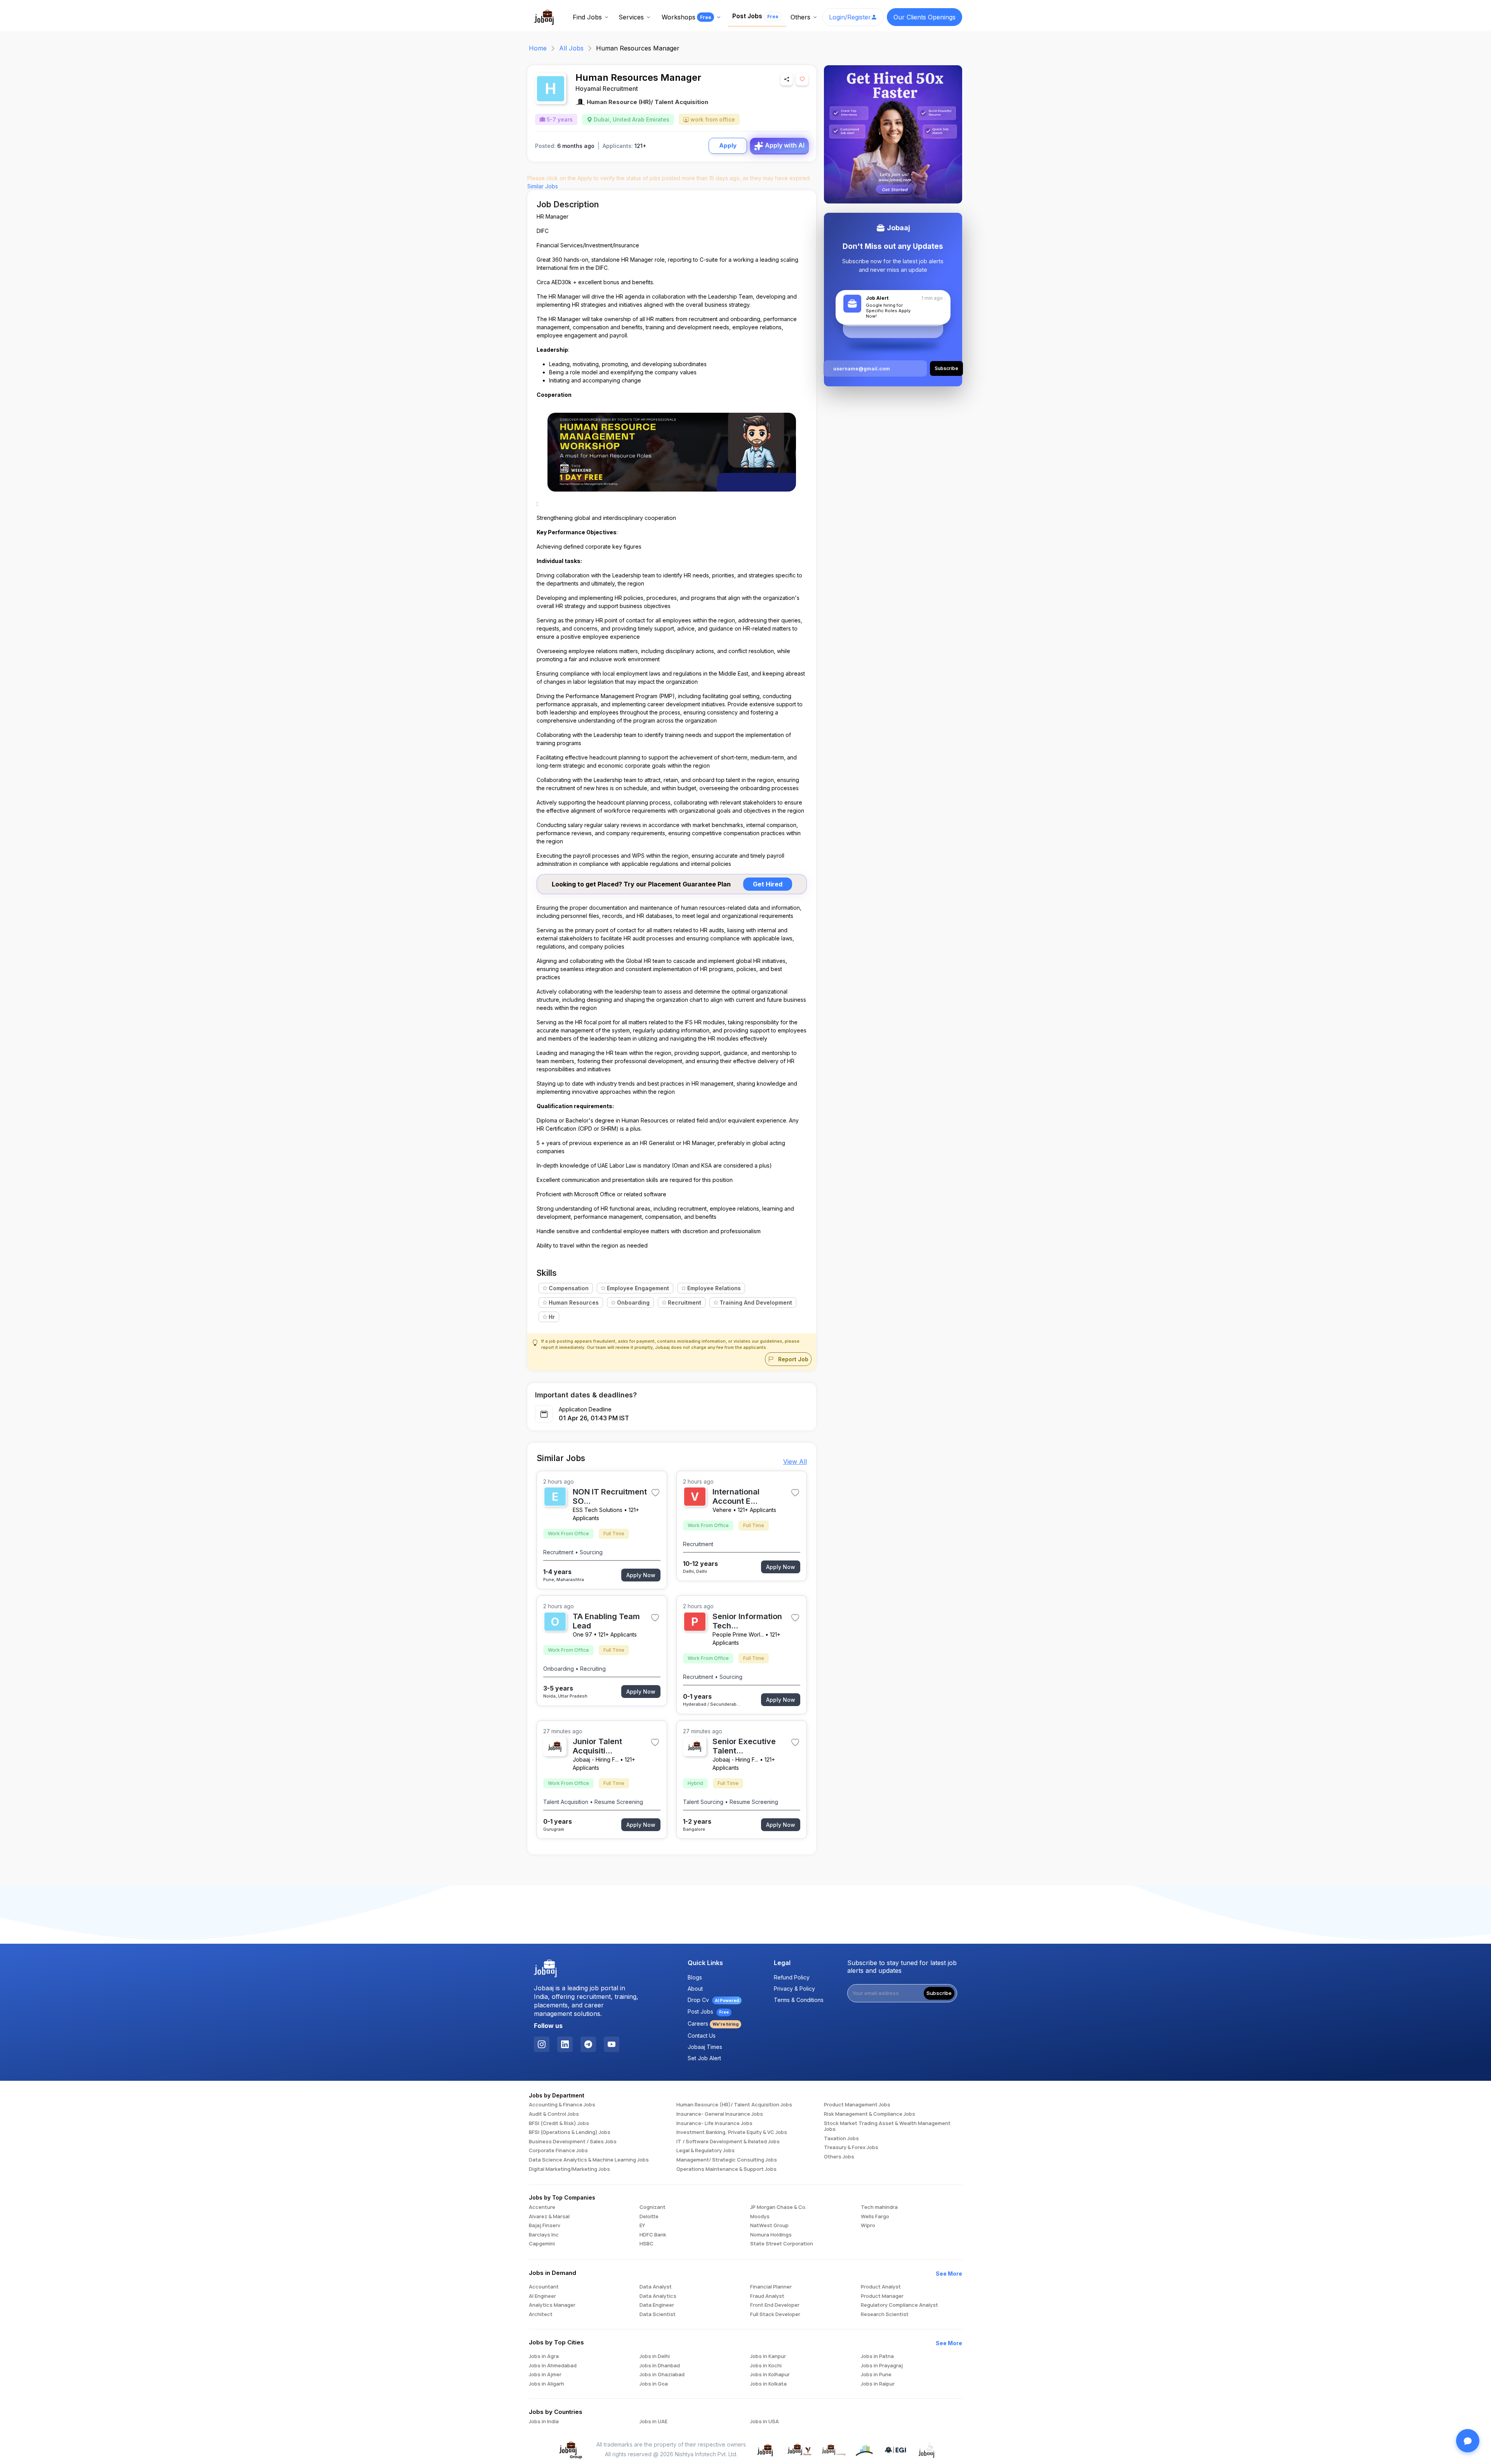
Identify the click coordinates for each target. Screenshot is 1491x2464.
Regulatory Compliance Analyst (899, 2305)
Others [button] (800, 17)
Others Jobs (839, 2157)
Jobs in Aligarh (547, 2384)
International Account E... (736, 1496)
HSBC (646, 2244)
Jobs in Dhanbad (660, 2366)
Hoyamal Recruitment (607, 89)
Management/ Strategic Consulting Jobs (727, 2160)
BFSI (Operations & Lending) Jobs (570, 2132)
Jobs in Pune (876, 2375)
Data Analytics (658, 2296)
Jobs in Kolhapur (770, 2375)
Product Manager (882, 2296)
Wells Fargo (875, 2217)
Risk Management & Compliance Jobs (870, 2114)
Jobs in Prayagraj (882, 2366)
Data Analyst (656, 2287)
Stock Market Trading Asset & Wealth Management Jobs (887, 2126)
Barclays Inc (544, 2235)
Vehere (722, 1510)
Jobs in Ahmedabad (553, 2366)
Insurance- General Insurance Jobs (720, 2114)
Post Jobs (755, 16)
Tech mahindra (879, 2207)
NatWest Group (769, 2226)
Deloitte (649, 2217)
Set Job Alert (704, 2058)
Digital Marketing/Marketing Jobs (569, 2169)
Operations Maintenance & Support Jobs (726, 2169)
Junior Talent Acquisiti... (597, 1746)
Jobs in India (544, 2422)
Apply (728, 145)
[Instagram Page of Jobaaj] (542, 2044)
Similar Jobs (543, 186)
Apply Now (641, 1575)
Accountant (544, 2287)
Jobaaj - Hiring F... (596, 1759)
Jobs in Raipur (878, 2384)
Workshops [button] (686, 17)
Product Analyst (881, 2287)
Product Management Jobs (857, 2105)
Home (538, 48)
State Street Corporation (782, 2244)
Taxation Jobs (841, 2139)
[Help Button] (1468, 2441)
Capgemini (542, 2244)
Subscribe (939, 1993)
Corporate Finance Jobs (558, 2151)
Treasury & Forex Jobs (851, 2148)
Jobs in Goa (654, 2384)
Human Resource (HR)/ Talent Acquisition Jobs (734, 2105)
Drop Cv (713, 2000)
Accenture (542, 2207)
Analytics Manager (552, 2305)
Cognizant (653, 2207)
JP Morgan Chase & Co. (778, 2207)
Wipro (868, 2226)
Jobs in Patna (877, 2356)
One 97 (582, 1634)
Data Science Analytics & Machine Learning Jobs (589, 2160)
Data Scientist (658, 2315)
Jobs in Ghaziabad (662, 2375)
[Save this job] (802, 79)
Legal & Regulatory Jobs (706, 2151)
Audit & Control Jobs (554, 2114)
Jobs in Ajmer (545, 2375)
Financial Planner (771, 2287)
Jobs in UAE (653, 2422)
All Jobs (571, 48)
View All (795, 1461)
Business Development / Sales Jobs (573, 2142)
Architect (541, 2315)
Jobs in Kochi (766, 2366)
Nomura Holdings (771, 2235)
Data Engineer (657, 2305)
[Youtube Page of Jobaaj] (612, 2044)
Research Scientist (885, 2315)
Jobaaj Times (705, 2047)
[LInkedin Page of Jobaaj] (565, 2044)
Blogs (695, 1977)
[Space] (546, 1969)
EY (642, 2226)
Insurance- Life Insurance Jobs (714, 2123)
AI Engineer (542, 2296)
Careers (713, 2024)
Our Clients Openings (924, 17)
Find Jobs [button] (587, 17)
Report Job (792, 1359)
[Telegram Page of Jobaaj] (588, 2044)
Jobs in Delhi (655, 2356)
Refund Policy (792, 1977)
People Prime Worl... (738, 1634)
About (695, 1989)
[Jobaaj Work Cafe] (927, 2449)
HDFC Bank (653, 2235)
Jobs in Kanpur (768, 2356)
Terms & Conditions (799, 2000)
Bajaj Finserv (545, 2226)
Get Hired (768, 884)
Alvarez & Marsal (549, 2217)
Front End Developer (775, 2305)
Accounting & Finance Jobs (562, 2105)
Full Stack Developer (775, 2315)
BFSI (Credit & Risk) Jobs (559, 2123)
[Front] (544, 16)
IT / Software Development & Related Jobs (728, 2142)
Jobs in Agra (544, 2356)
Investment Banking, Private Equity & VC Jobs (732, 2132)
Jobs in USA (765, 2422)
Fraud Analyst (767, 2296)
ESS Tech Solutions (598, 1510)
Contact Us (702, 2036)
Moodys (760, 2217)
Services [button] (631, 17)
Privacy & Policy (794, 1989)
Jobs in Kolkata (768, 2384)
